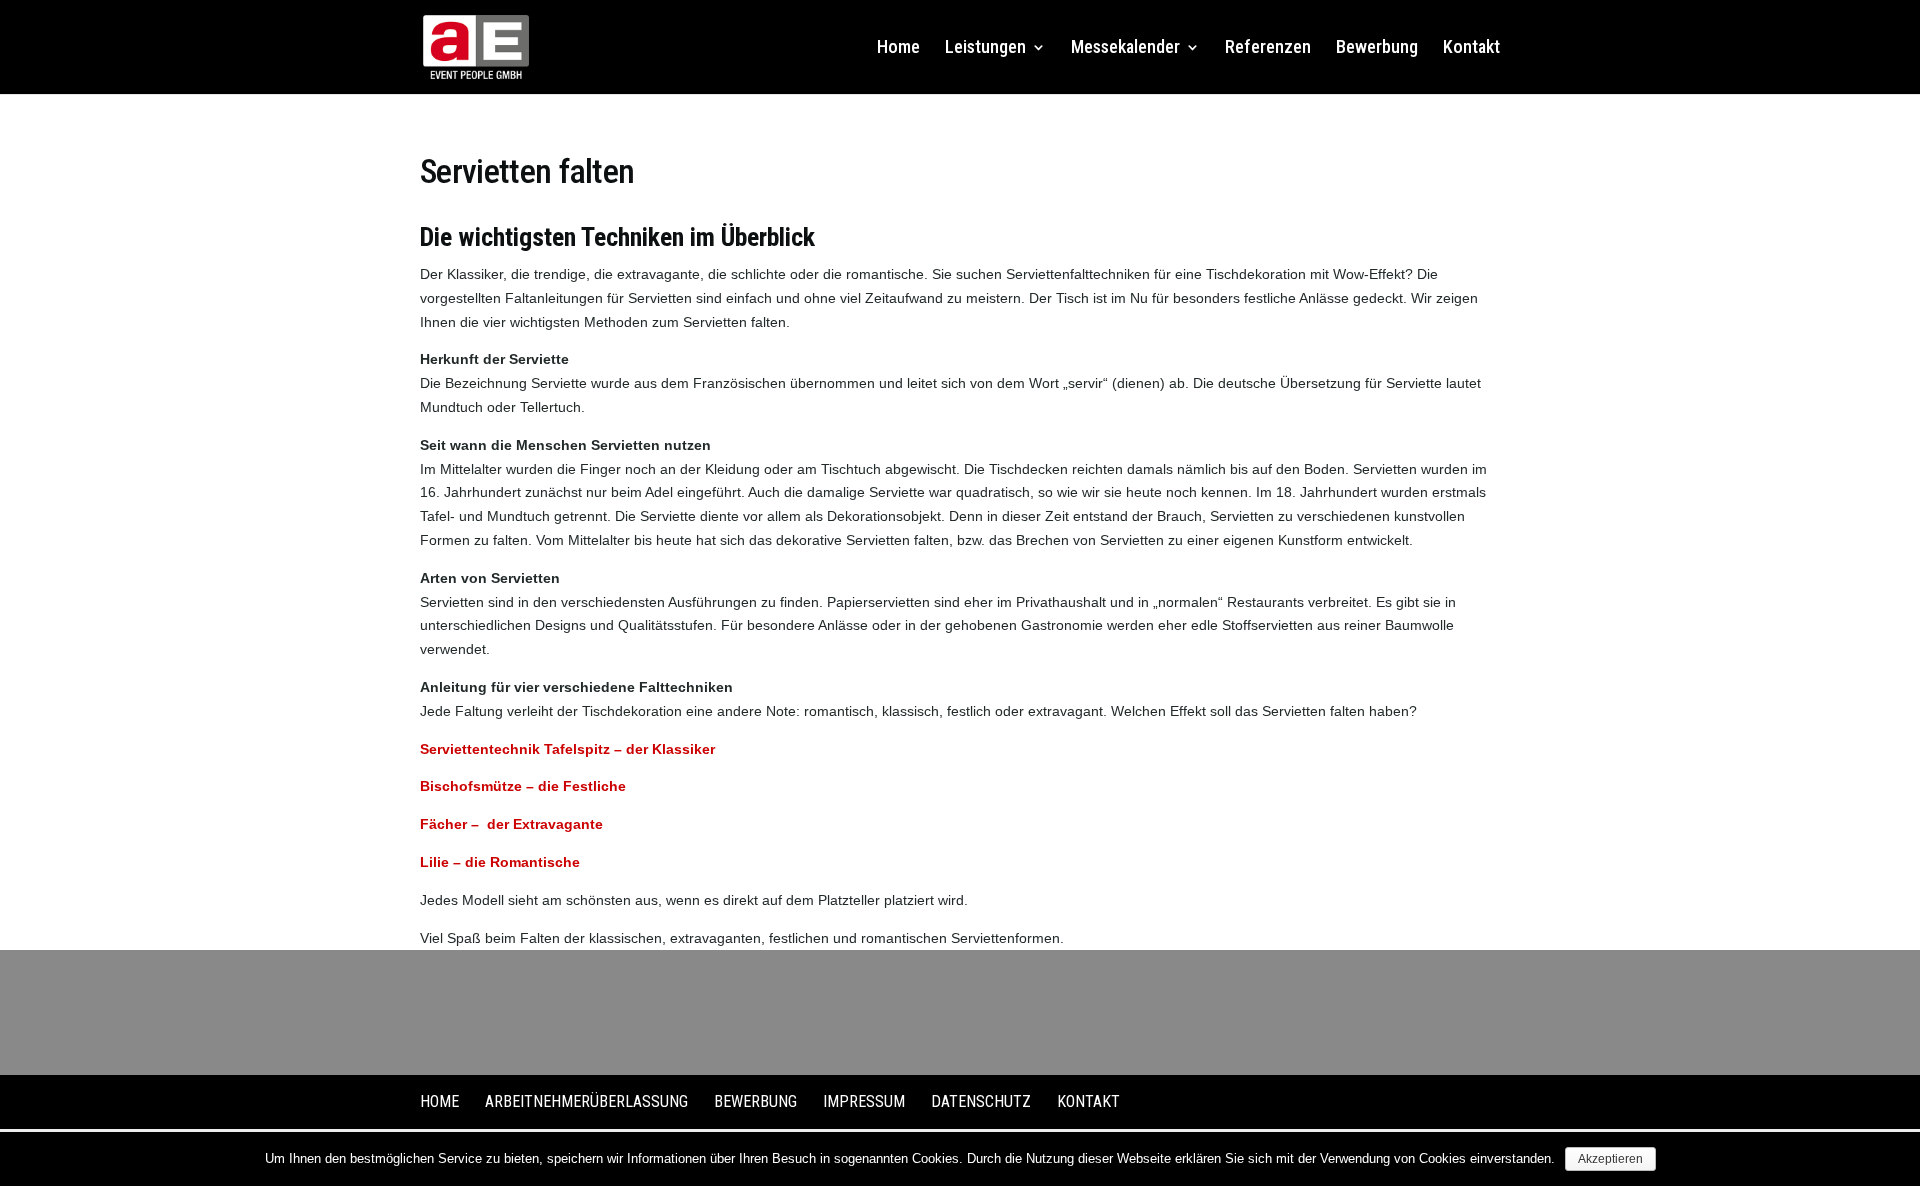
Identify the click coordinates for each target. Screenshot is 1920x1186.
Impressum (864, 1101)
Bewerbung (1377, 48)
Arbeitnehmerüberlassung (586, 1101)
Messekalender (1125, 48)
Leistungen (985, 48)
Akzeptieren (1610, 1159)
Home (898, 48)
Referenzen (1268, 48)
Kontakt (1471, 48)
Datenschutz (981, 1101)
